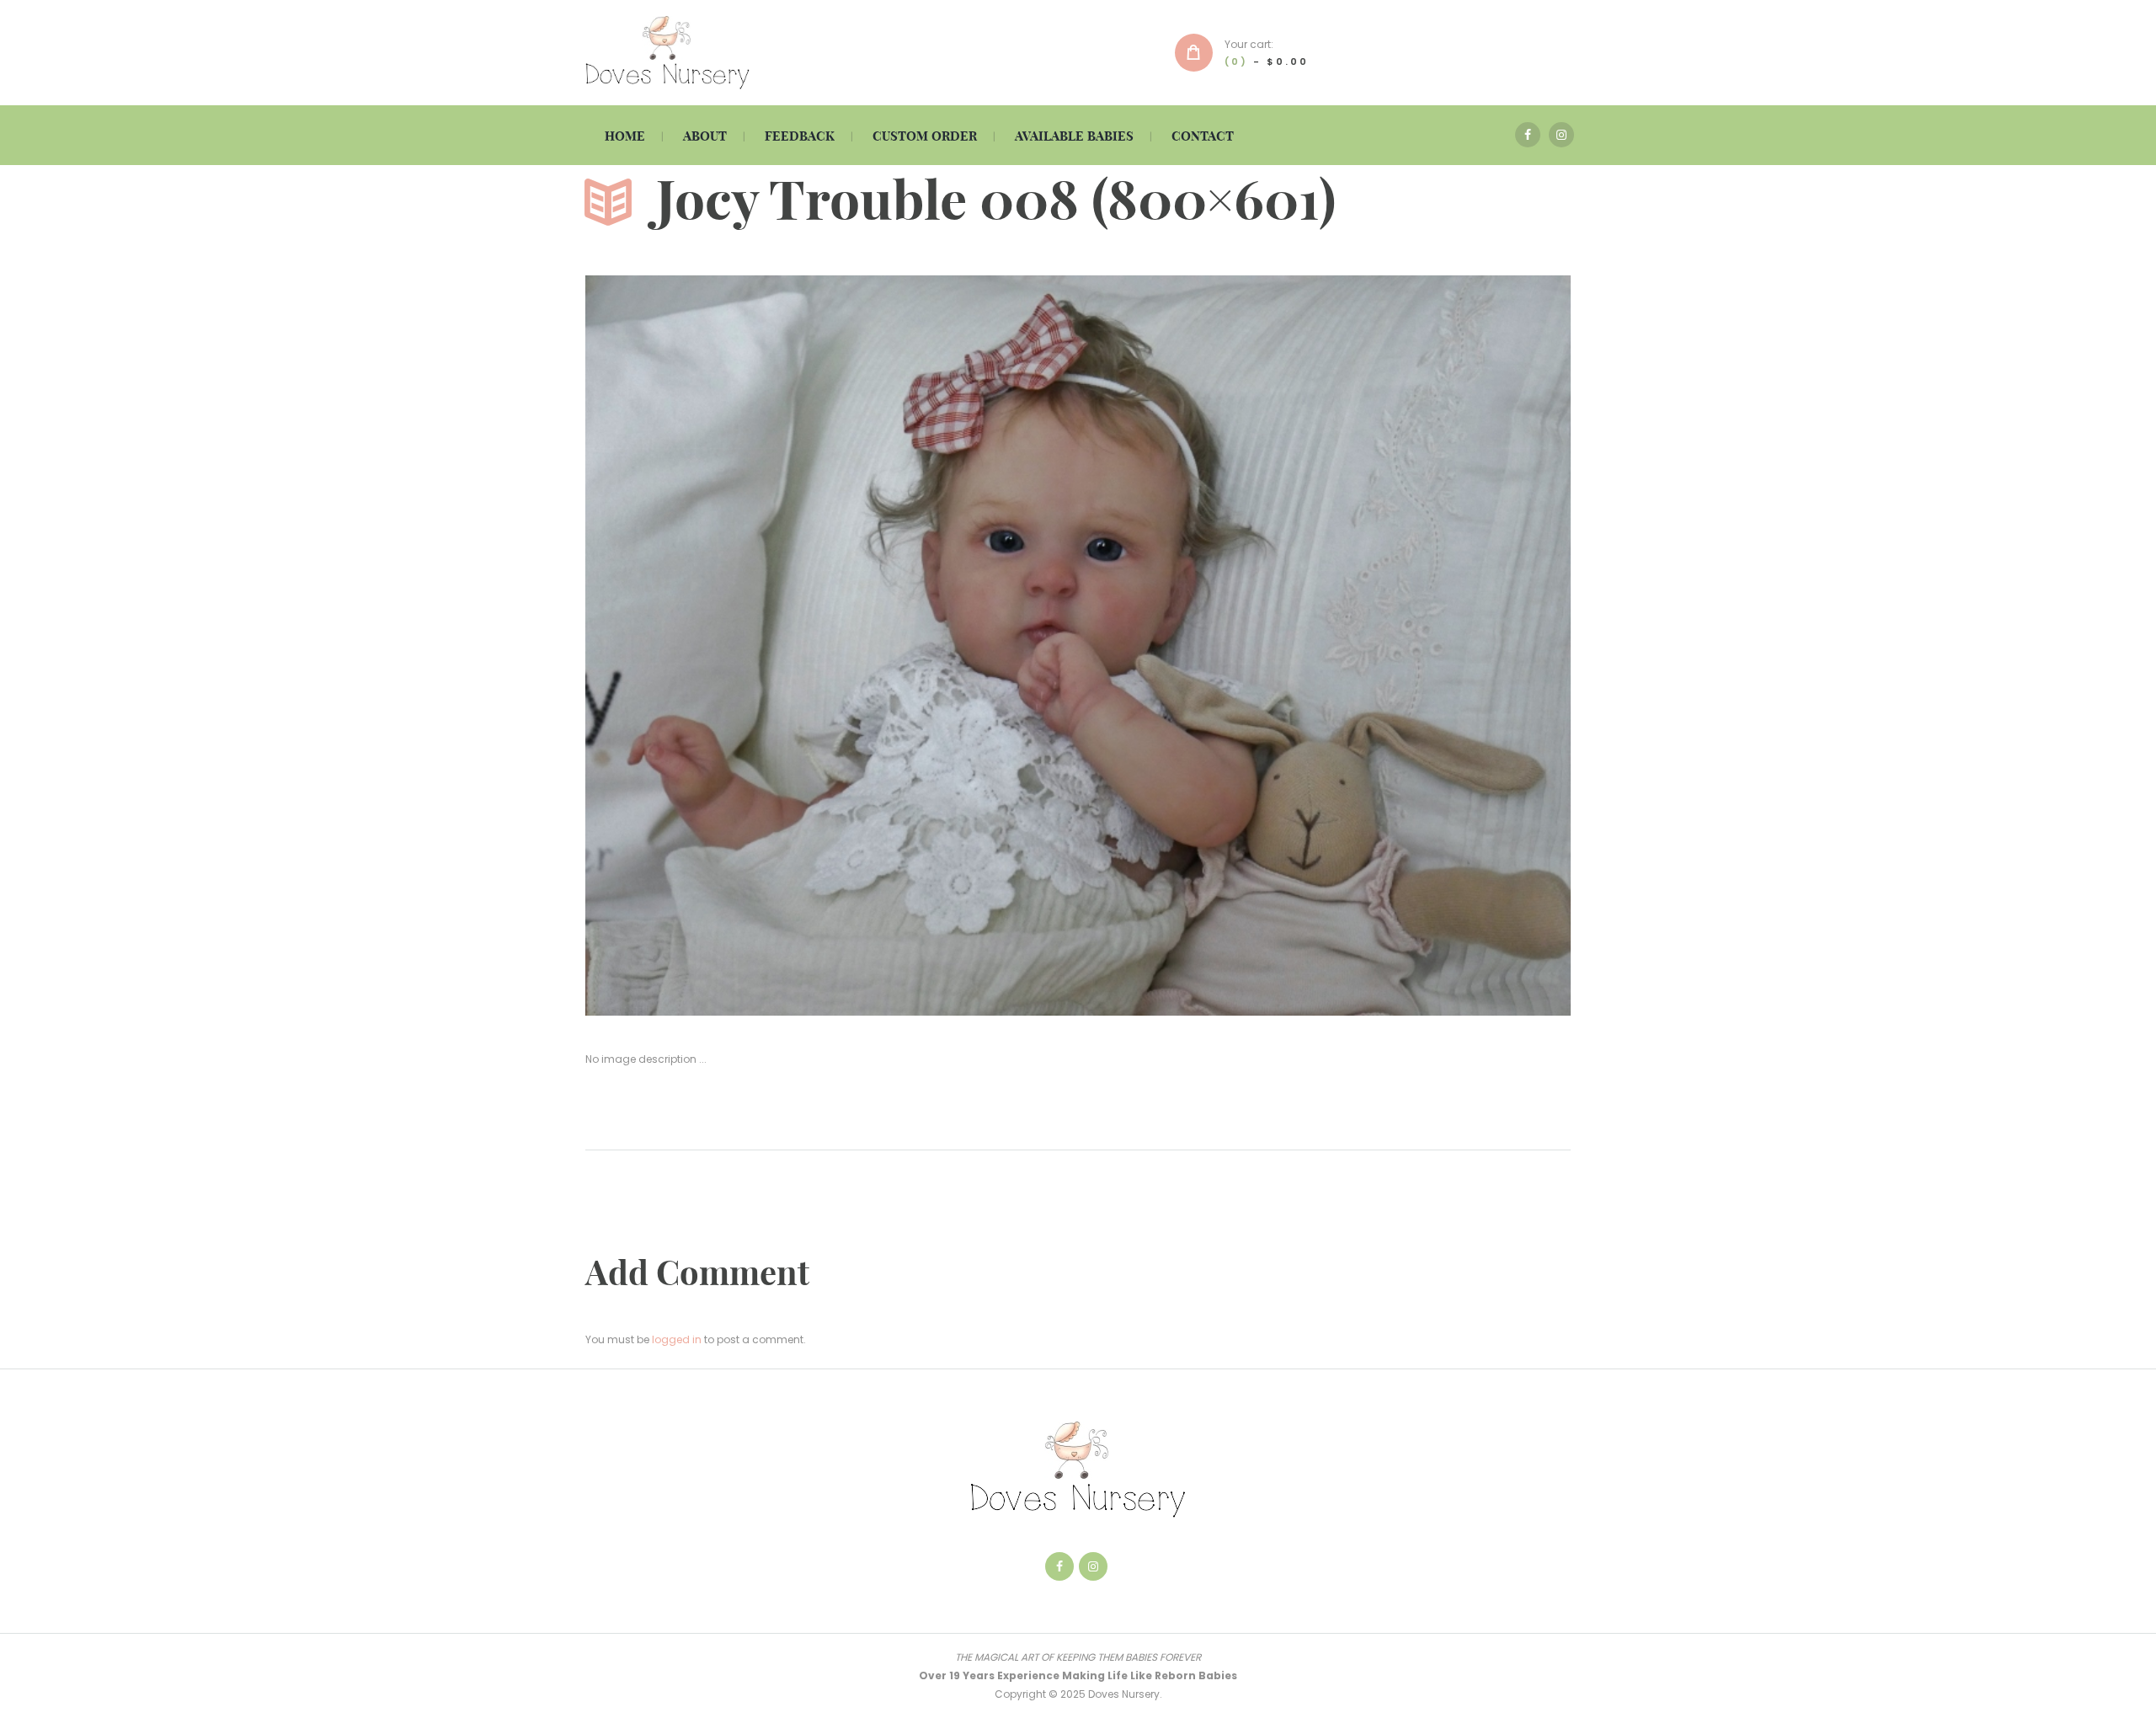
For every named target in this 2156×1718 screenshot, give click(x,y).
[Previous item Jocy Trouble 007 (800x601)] (832, 645)
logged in (677, 1339)
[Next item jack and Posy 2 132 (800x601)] (1324, 645)
